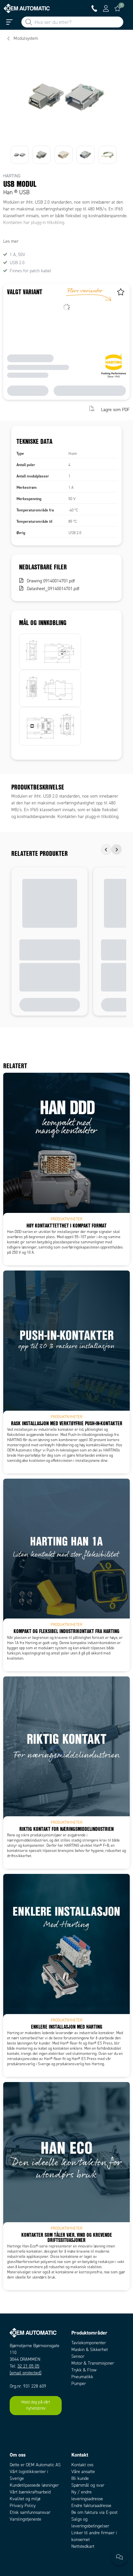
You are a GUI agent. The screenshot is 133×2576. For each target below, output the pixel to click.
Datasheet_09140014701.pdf (53, 589)
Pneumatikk (82, 2377)
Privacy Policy (23, 2506)
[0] (118, 8)
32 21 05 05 (28, 2366)
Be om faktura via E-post (94, 2512)
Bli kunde (80, 2478)
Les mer (11, 241)
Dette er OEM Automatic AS (35, 2465)
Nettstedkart (83, 2546)
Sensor (78, 2356)
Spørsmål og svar (88, 2485)
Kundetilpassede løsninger (34, 2485)
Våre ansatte (83, 2472)
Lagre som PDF (115, 409)
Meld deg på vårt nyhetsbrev (36, 2405)
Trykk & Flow (84, 2370)
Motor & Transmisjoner (93, 2363)
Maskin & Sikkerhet (90, 2350)
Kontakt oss (82, 2465)
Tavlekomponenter (89, 2343)
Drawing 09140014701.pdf (51, 581)
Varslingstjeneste (26, 2519)
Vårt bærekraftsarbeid (30, 2492)
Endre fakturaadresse (91, 2506)
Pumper (79, 2384)
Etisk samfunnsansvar (30, 2512)
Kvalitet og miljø (25, 2499)
